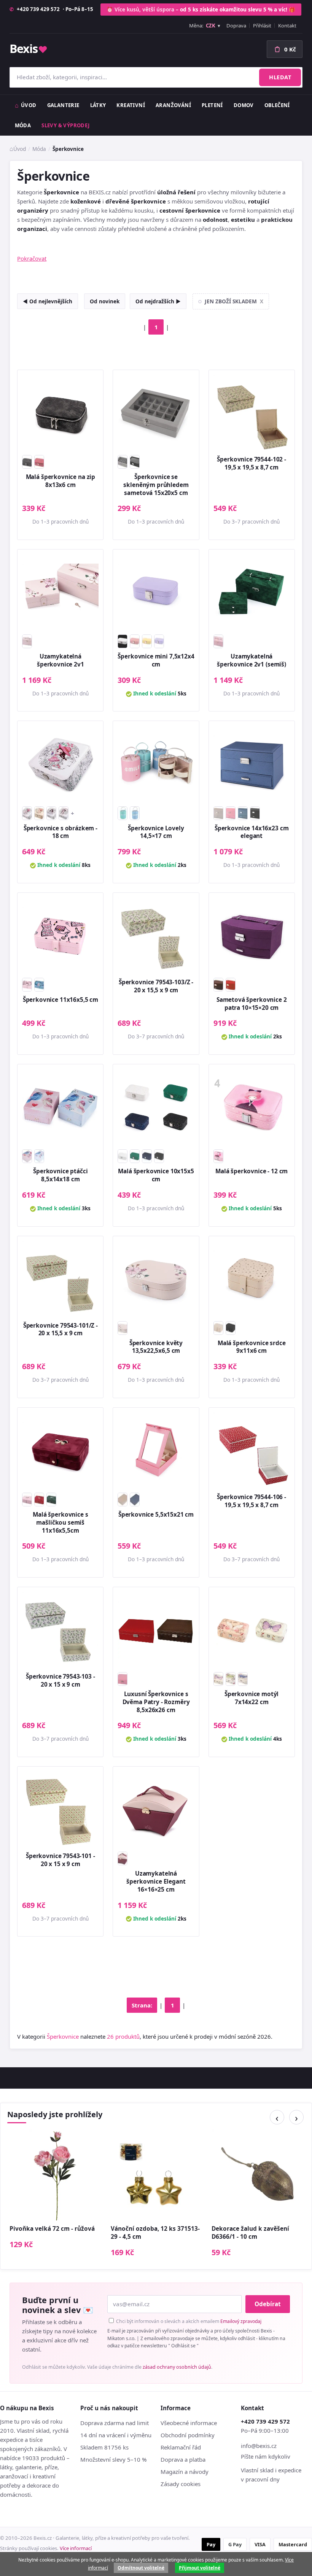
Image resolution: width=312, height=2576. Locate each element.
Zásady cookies (181, 2484)
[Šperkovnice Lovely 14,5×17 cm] (156, 764)
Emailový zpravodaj (241, 2321)
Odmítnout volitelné (141, 2568)
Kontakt (287, 26)
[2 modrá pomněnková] (39, 1156)
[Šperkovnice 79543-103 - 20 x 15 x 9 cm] (60, 1630)
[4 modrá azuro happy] (135, 813)
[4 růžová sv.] (218, 641)
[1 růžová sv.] (39, 813)
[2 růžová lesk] (231, 813)
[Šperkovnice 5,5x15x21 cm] (156, 1451)
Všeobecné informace (189, 2423)
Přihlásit (262, 26)
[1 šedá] (123, 462)
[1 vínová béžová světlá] (123, 1858)
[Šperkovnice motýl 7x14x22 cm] (252, 1630)
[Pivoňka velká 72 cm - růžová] (55, 2175)
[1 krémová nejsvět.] (123, 641)
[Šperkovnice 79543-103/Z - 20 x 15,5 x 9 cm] (156, 936)
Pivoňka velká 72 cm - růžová (52, 2229)
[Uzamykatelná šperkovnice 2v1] (60, 592)
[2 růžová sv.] (123, 1679)
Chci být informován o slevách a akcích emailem (188, 2321)
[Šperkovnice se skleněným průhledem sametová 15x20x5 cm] (156, 413)
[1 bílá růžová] (27, 813)
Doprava (236, 26)
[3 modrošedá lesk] (243, 813)
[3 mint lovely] (123, 813)
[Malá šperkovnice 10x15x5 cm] (156, 1107)
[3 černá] (231, 1328)
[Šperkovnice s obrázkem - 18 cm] (60, 764)
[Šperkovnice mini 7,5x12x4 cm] (156, 592)
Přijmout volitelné (200, 2568)
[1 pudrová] (27, 1156)
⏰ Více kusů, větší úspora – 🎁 (201, 9)
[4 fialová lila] (159, 641)
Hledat (280, 77)
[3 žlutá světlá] (147, 641)
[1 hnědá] (218, 985)
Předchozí (277, 2117)
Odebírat (268, 2304)
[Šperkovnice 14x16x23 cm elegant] (252, 764)
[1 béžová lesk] (218, 813)
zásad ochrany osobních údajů (177, 2367)
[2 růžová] (135, 641)
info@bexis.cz (259, 2446)
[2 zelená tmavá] (135, 1156)
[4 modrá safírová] (243, 1679)
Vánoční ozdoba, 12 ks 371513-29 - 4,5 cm (155, 2233)
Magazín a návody (185, 2472)
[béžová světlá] (123, 1328)
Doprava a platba (183, 2459)
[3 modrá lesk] (135, 1499)
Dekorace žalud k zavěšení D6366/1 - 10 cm (250, 2233)
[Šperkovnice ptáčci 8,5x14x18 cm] (60, 1107)
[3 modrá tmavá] (147, 1156)
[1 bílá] (123, 1156)
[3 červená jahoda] (231, 985)
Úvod (29, 105)
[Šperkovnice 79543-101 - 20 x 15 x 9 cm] (60, 1809)
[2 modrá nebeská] (39, 985)
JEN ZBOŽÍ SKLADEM (234, 301)
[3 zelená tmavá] (51, 1499)
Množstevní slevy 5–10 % (113, 2459)
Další (296, 2117)
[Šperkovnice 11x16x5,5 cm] (60, 936)
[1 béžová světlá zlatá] (218, 1328)
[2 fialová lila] (218, 1679)
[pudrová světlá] (27, 641)
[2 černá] (135, 462)
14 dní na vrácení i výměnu (116, 2435)
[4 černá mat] (255, 813)
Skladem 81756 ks (104, 2447)
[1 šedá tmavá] (27, 462)
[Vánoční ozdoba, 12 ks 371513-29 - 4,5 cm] (156, 2175)
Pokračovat (32, 258)
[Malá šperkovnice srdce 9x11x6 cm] (252, 1279)
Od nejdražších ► (158, 301)
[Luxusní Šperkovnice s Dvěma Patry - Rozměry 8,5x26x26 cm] (156, 1630)
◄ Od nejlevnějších (48, 301)
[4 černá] (159, 1156)
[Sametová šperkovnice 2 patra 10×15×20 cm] (252, 936)
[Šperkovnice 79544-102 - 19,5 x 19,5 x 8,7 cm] (252, 413)
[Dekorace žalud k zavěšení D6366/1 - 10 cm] (257, 2175)
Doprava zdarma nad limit (115, 2423)
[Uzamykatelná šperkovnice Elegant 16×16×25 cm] (156, 1809)
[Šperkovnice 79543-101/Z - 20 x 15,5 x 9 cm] (60, 1279)
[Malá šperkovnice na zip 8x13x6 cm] (60, 413)
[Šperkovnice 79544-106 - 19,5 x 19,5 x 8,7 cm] (252, 1451)
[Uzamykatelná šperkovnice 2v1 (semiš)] (252, 592)
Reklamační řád (181, 2447)
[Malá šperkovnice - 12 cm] (252, 1107)
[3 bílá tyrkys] (51, 813)
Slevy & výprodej (65, 125)
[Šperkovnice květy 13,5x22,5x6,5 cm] (156, 1279)
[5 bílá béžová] (64, 813)
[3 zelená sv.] (231, 1679)
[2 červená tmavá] (39, 1499)
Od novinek (105, 301)
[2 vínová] (39, 462)
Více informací (76, 2548)
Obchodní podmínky (188, 2435)
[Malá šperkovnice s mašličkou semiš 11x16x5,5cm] (60, 1451)
